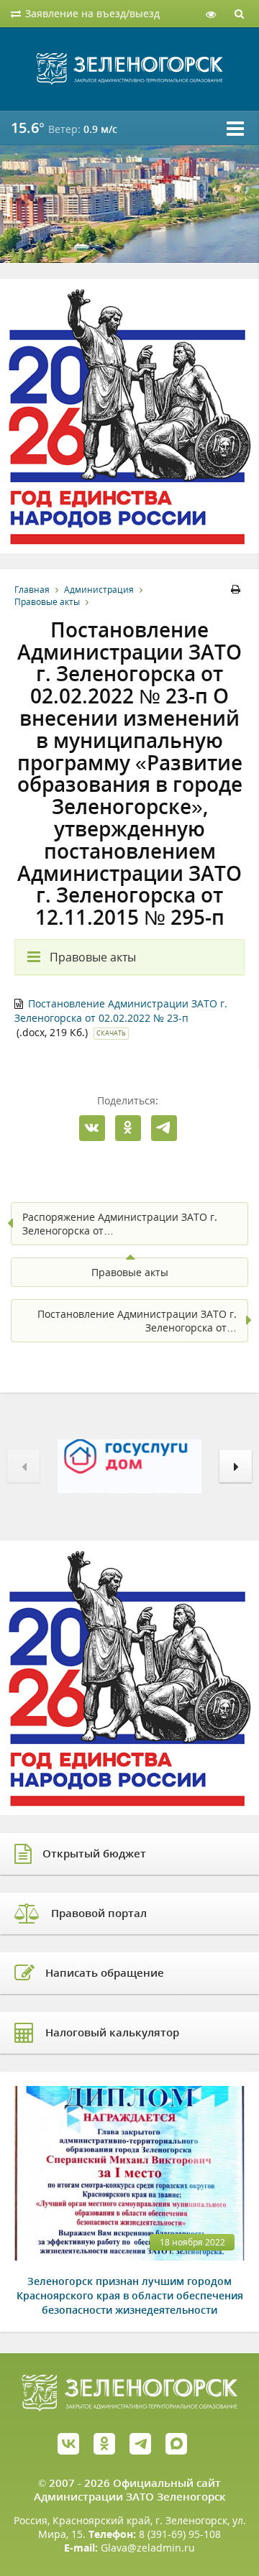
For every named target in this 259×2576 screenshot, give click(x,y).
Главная (32, 590)
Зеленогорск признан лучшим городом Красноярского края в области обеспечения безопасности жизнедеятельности (130, 2295)
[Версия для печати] (238, 590)
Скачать (111, 1033)
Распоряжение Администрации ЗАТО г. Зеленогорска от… (120, 1224)
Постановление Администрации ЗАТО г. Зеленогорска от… (137, 1321)
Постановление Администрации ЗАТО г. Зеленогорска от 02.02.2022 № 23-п (121, 1011)
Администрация (99, 590)
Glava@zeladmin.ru (148, 2548)
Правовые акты (47, 602)
